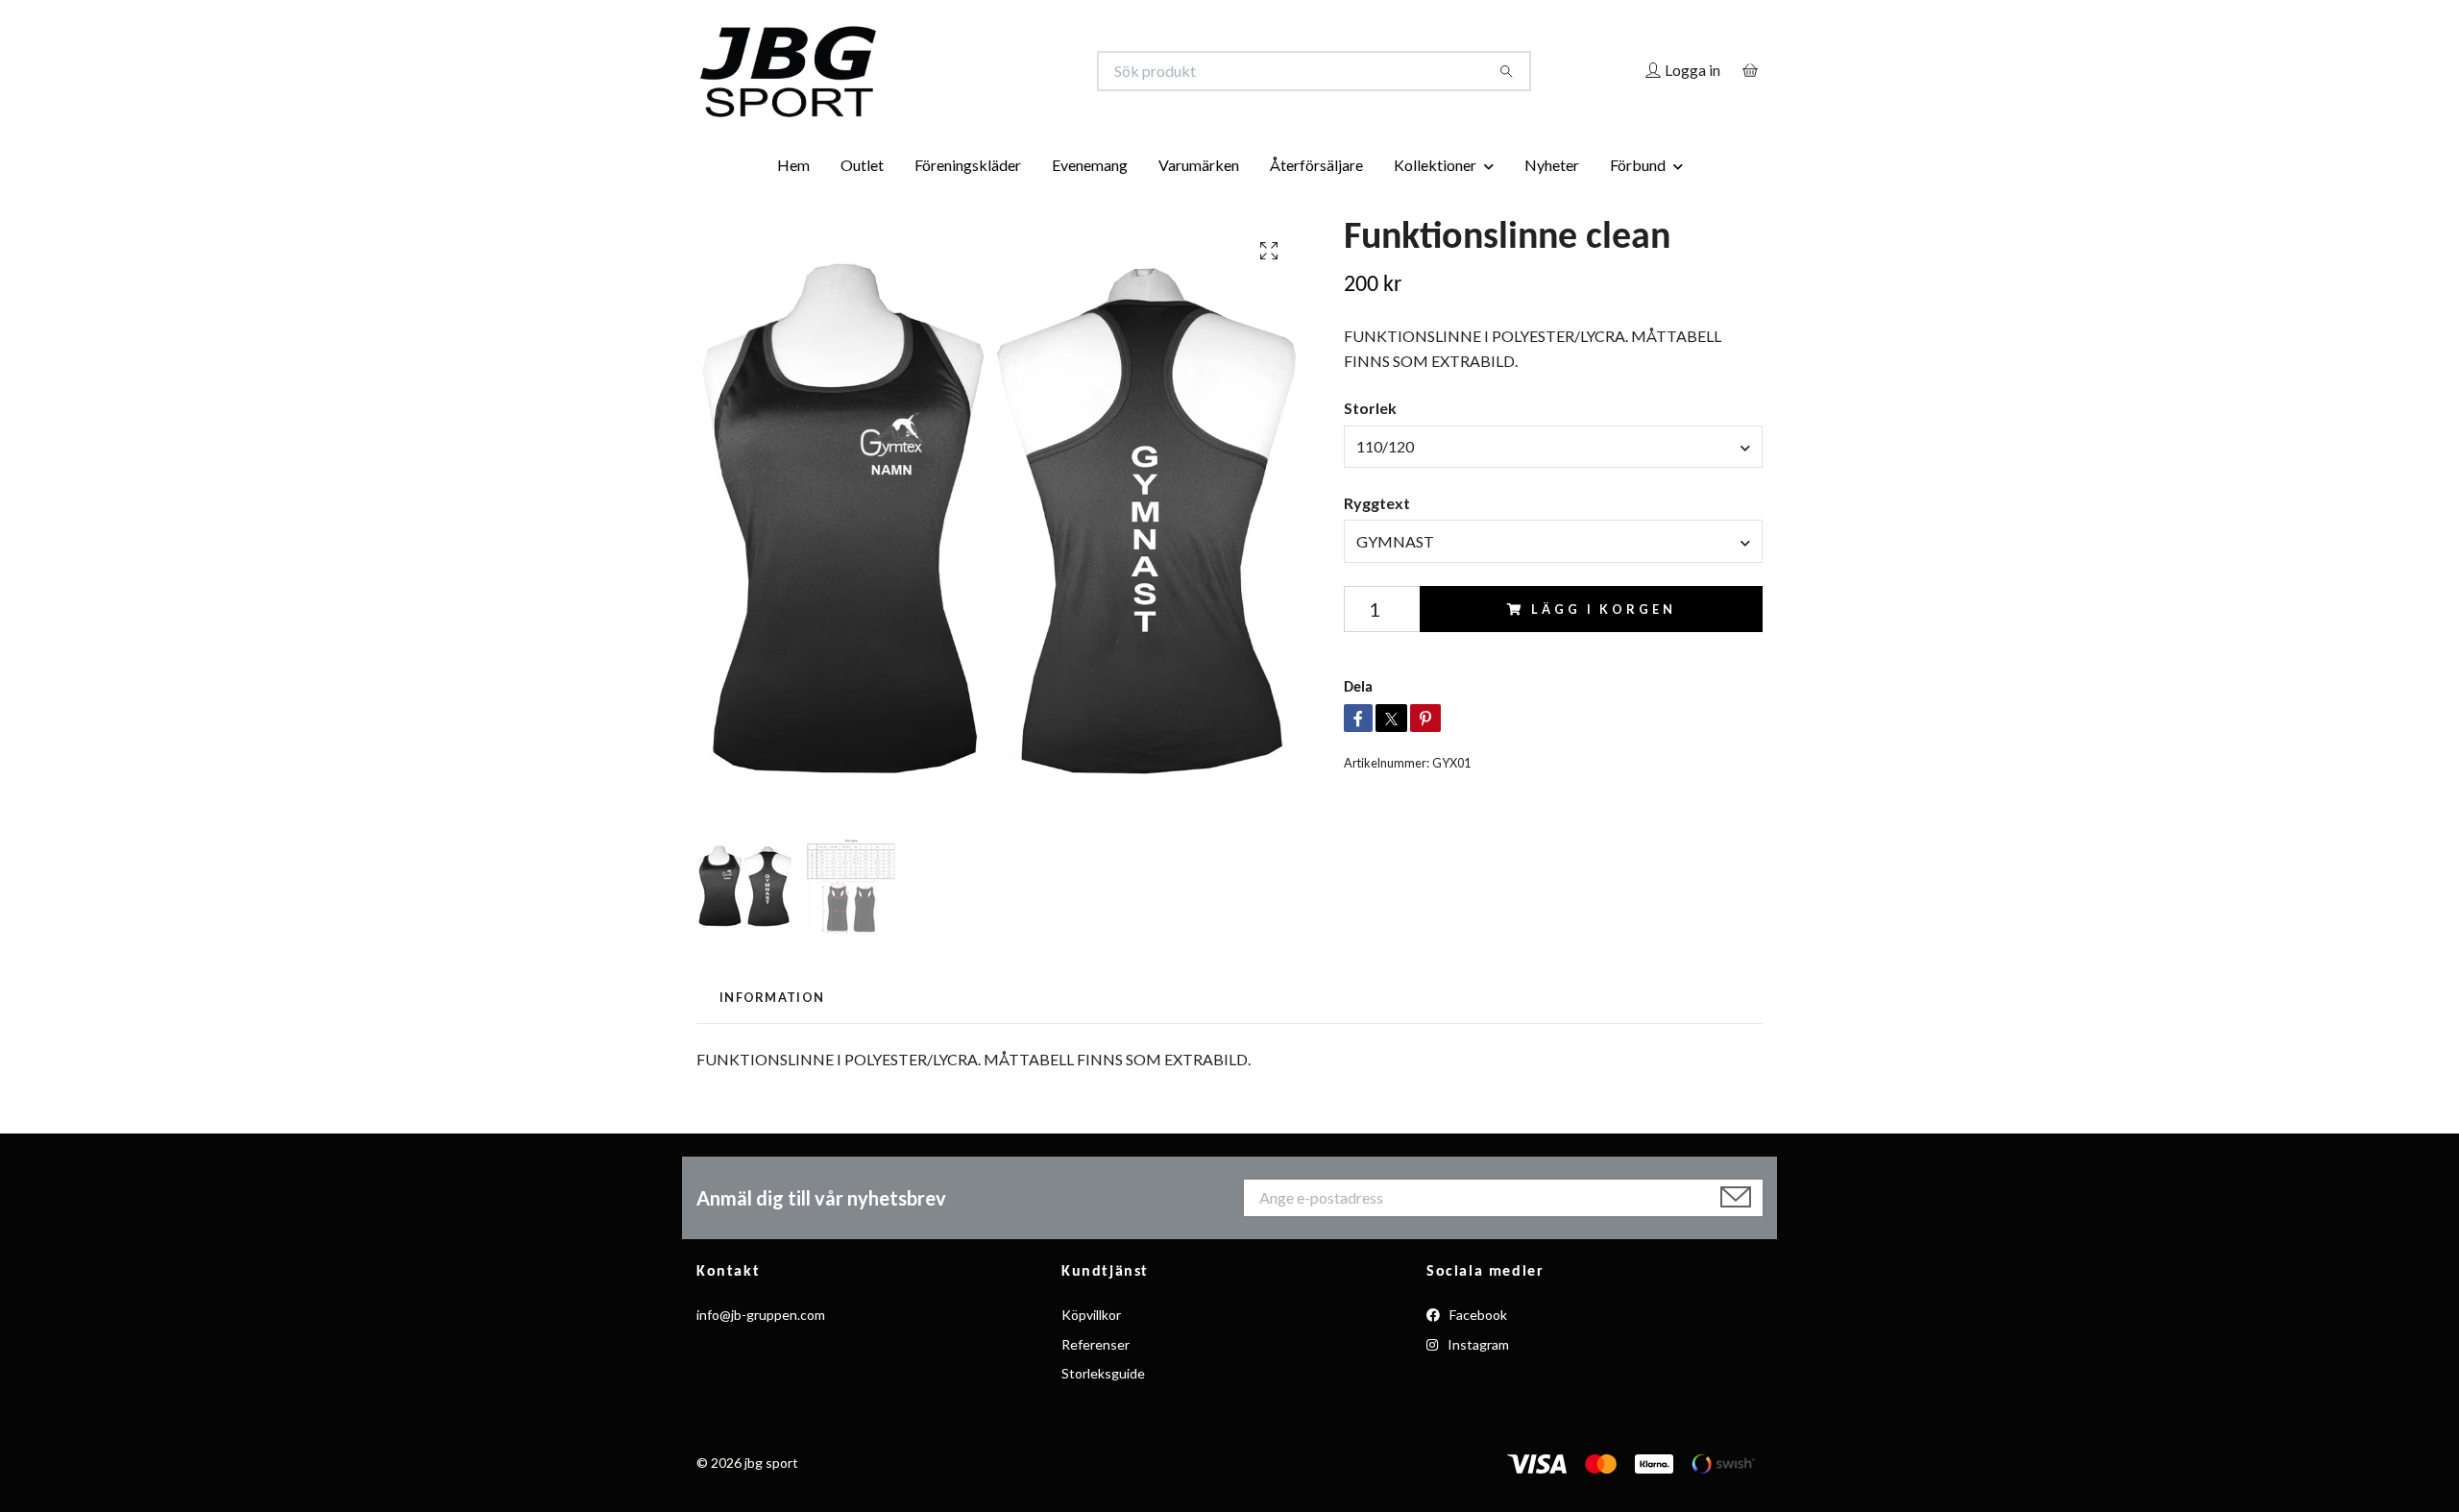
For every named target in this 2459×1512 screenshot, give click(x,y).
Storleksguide (1103, 1373)
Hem (793, 165)
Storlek (1370, 408)
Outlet (862, 165)
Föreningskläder (968, 165)
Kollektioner (1435, 165)
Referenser (1096, 1344)
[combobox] (1553, 447)
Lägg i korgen (1603, 609)
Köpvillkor (1091, 1315)
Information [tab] (772, 997)
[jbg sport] (963, 71)
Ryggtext (1377, 503)
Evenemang (1090, 165)
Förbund (1638, 165)
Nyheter (1552, 165)
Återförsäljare (1316, 165)
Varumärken (1199, 165)
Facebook (1477, 1315)
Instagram (1477, 1344)
